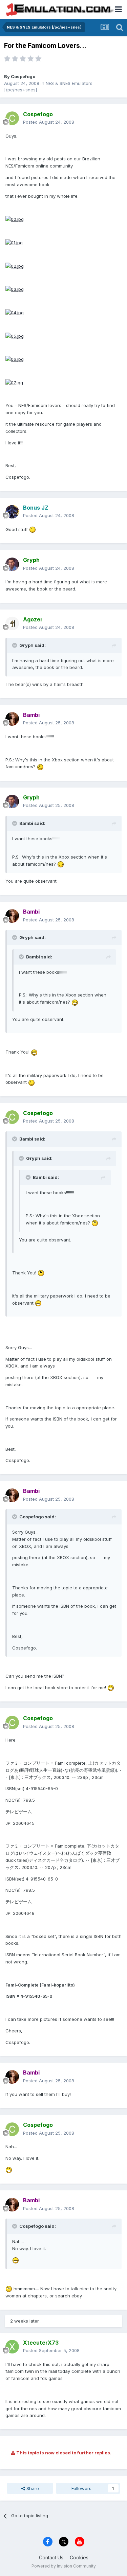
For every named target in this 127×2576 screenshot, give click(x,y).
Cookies (79, 2557)
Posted (49, 122)
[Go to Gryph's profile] (12, 564)
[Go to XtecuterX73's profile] (12, 2347)
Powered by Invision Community (64, 2566)
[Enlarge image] (15, 219)
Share (32, 2488)
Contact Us (51, 2557)
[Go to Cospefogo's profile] (12, 118)
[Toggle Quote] (15, 645)
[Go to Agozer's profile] (12, 623)
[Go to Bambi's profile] (12, 719)
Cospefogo (23, 76)
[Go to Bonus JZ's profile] (12, 512)
